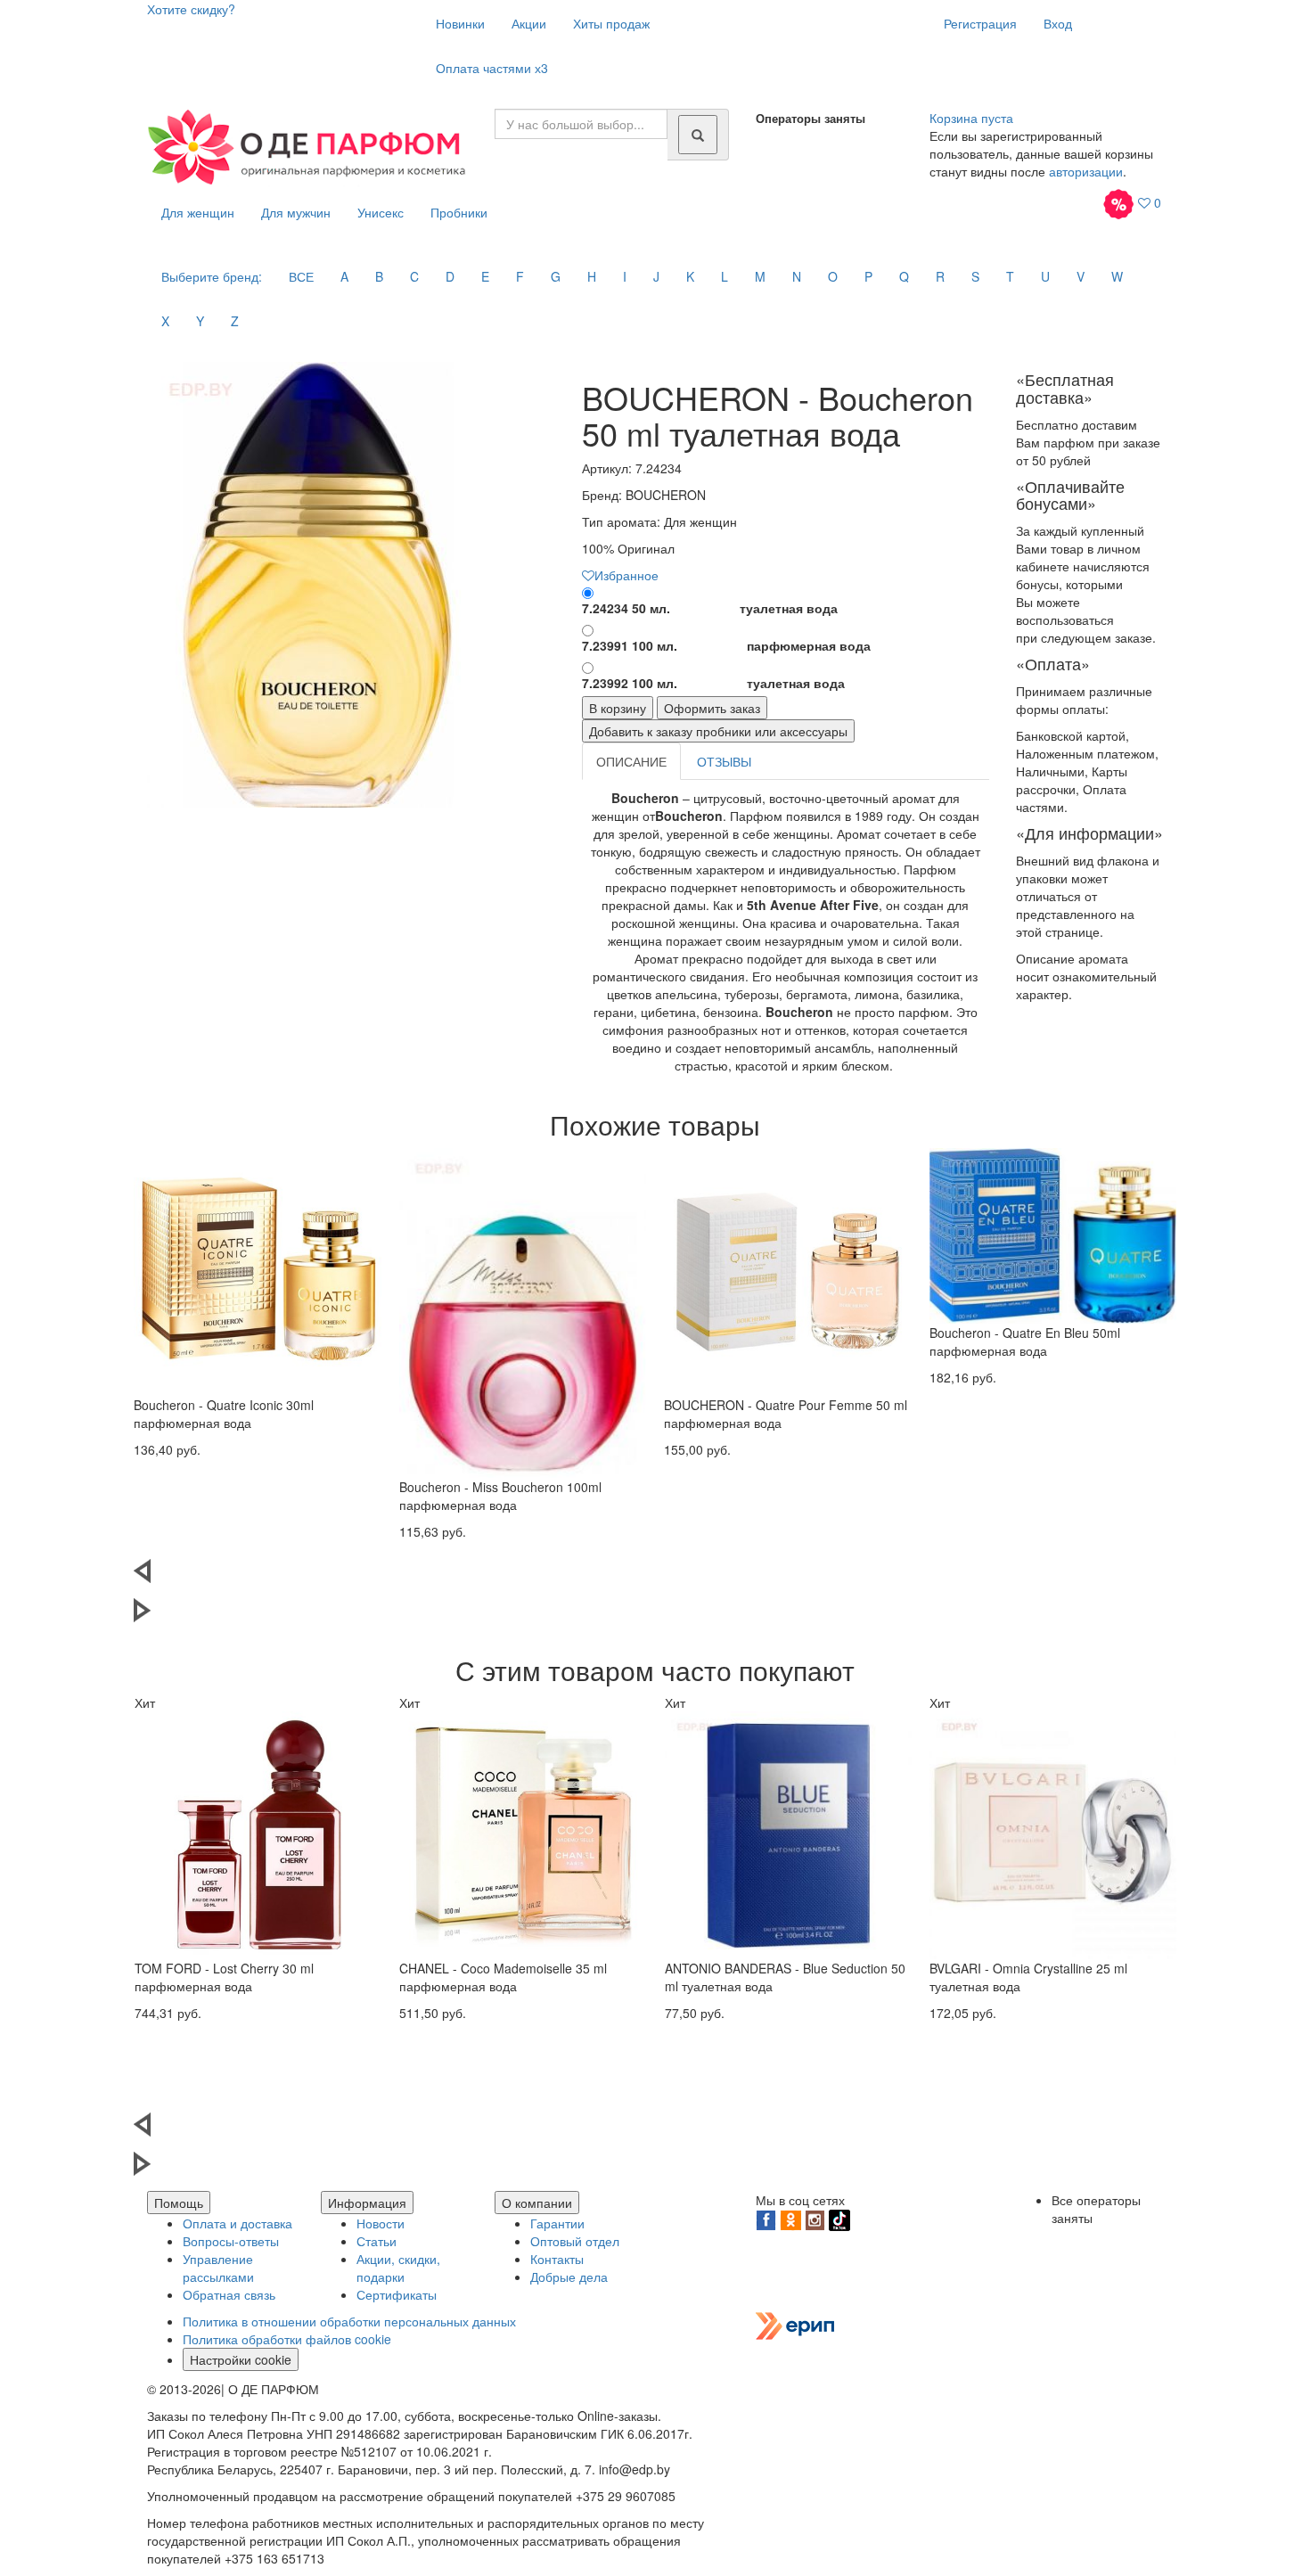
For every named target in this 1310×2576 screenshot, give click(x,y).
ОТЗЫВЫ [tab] (724, 761)
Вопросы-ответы (231, 2241)
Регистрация (980, 23)
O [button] (833, 276)
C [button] (414, 276)
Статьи (377, 2241)
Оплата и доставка (237, 2223)
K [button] (690, 276)
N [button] (797, 276)
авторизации (1086, 171)
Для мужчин (296, 212)
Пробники (459, 212)
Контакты (557, 2259)
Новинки (460, 23)
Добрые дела (569, 2277)
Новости (381, 2223)
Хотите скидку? (191, 9)
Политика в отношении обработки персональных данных (349, 2321)
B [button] (379, 276)
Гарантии (557, 2223)
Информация (367, 2203)
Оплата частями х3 (492, 68)
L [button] (725, 276)
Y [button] (200, 321)
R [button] (940, 276)
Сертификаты (397, 2294)
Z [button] (235, 321)
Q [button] (904, 276)
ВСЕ (301, 276)
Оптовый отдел (575, 2241)
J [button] (656, 276)
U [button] (1045, 276)
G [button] (556, 276)
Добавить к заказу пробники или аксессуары (718, 731)
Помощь (179, 2203)
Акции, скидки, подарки (398, 2268)
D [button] (450, 276)
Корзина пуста (971, 118)
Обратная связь (229, 2294)
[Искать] (698, 135)
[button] (655, 1579)
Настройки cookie (241, 2359)
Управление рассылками (218, 2268)
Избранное (626, 575)
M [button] (760, 276)
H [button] (592, 276)
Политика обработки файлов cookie (287, 2339)
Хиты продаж (611, 23)
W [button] (1117, 276)
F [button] (520, 276)
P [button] (868, 276)
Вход (1058, 23)
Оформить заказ (712, 708)
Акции (529, 23)
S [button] (975, 276)
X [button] (165, 321)
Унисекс (381, 212)
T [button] (1010, 276)
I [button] (625, 276)
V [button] (1081, 276)
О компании (537, 2203)
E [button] (485, 276)
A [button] (344, 276)
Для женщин (198, 212)
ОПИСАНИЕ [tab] (631, 761)
